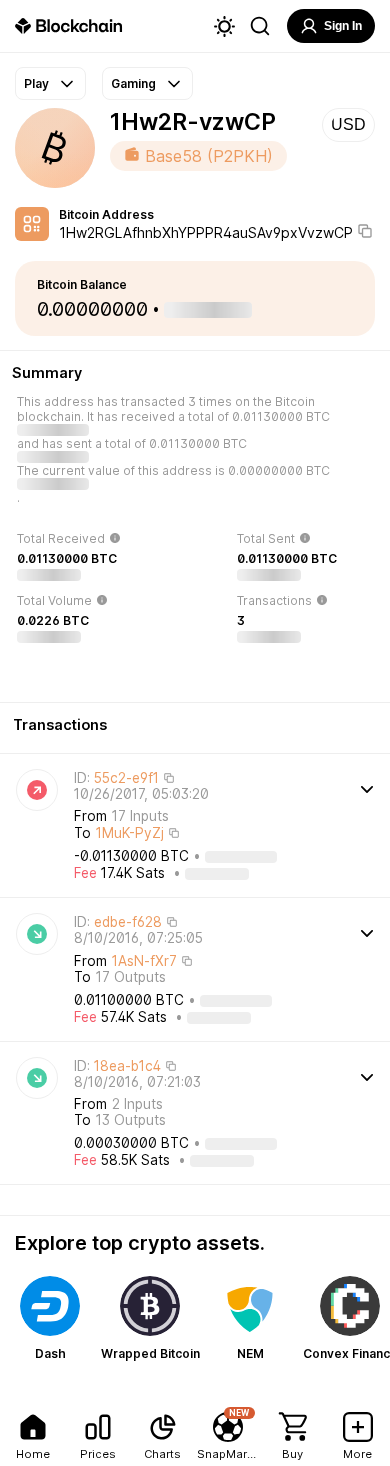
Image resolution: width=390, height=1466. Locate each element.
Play (36, 83)
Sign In (343, 26)
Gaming (133, 83)
